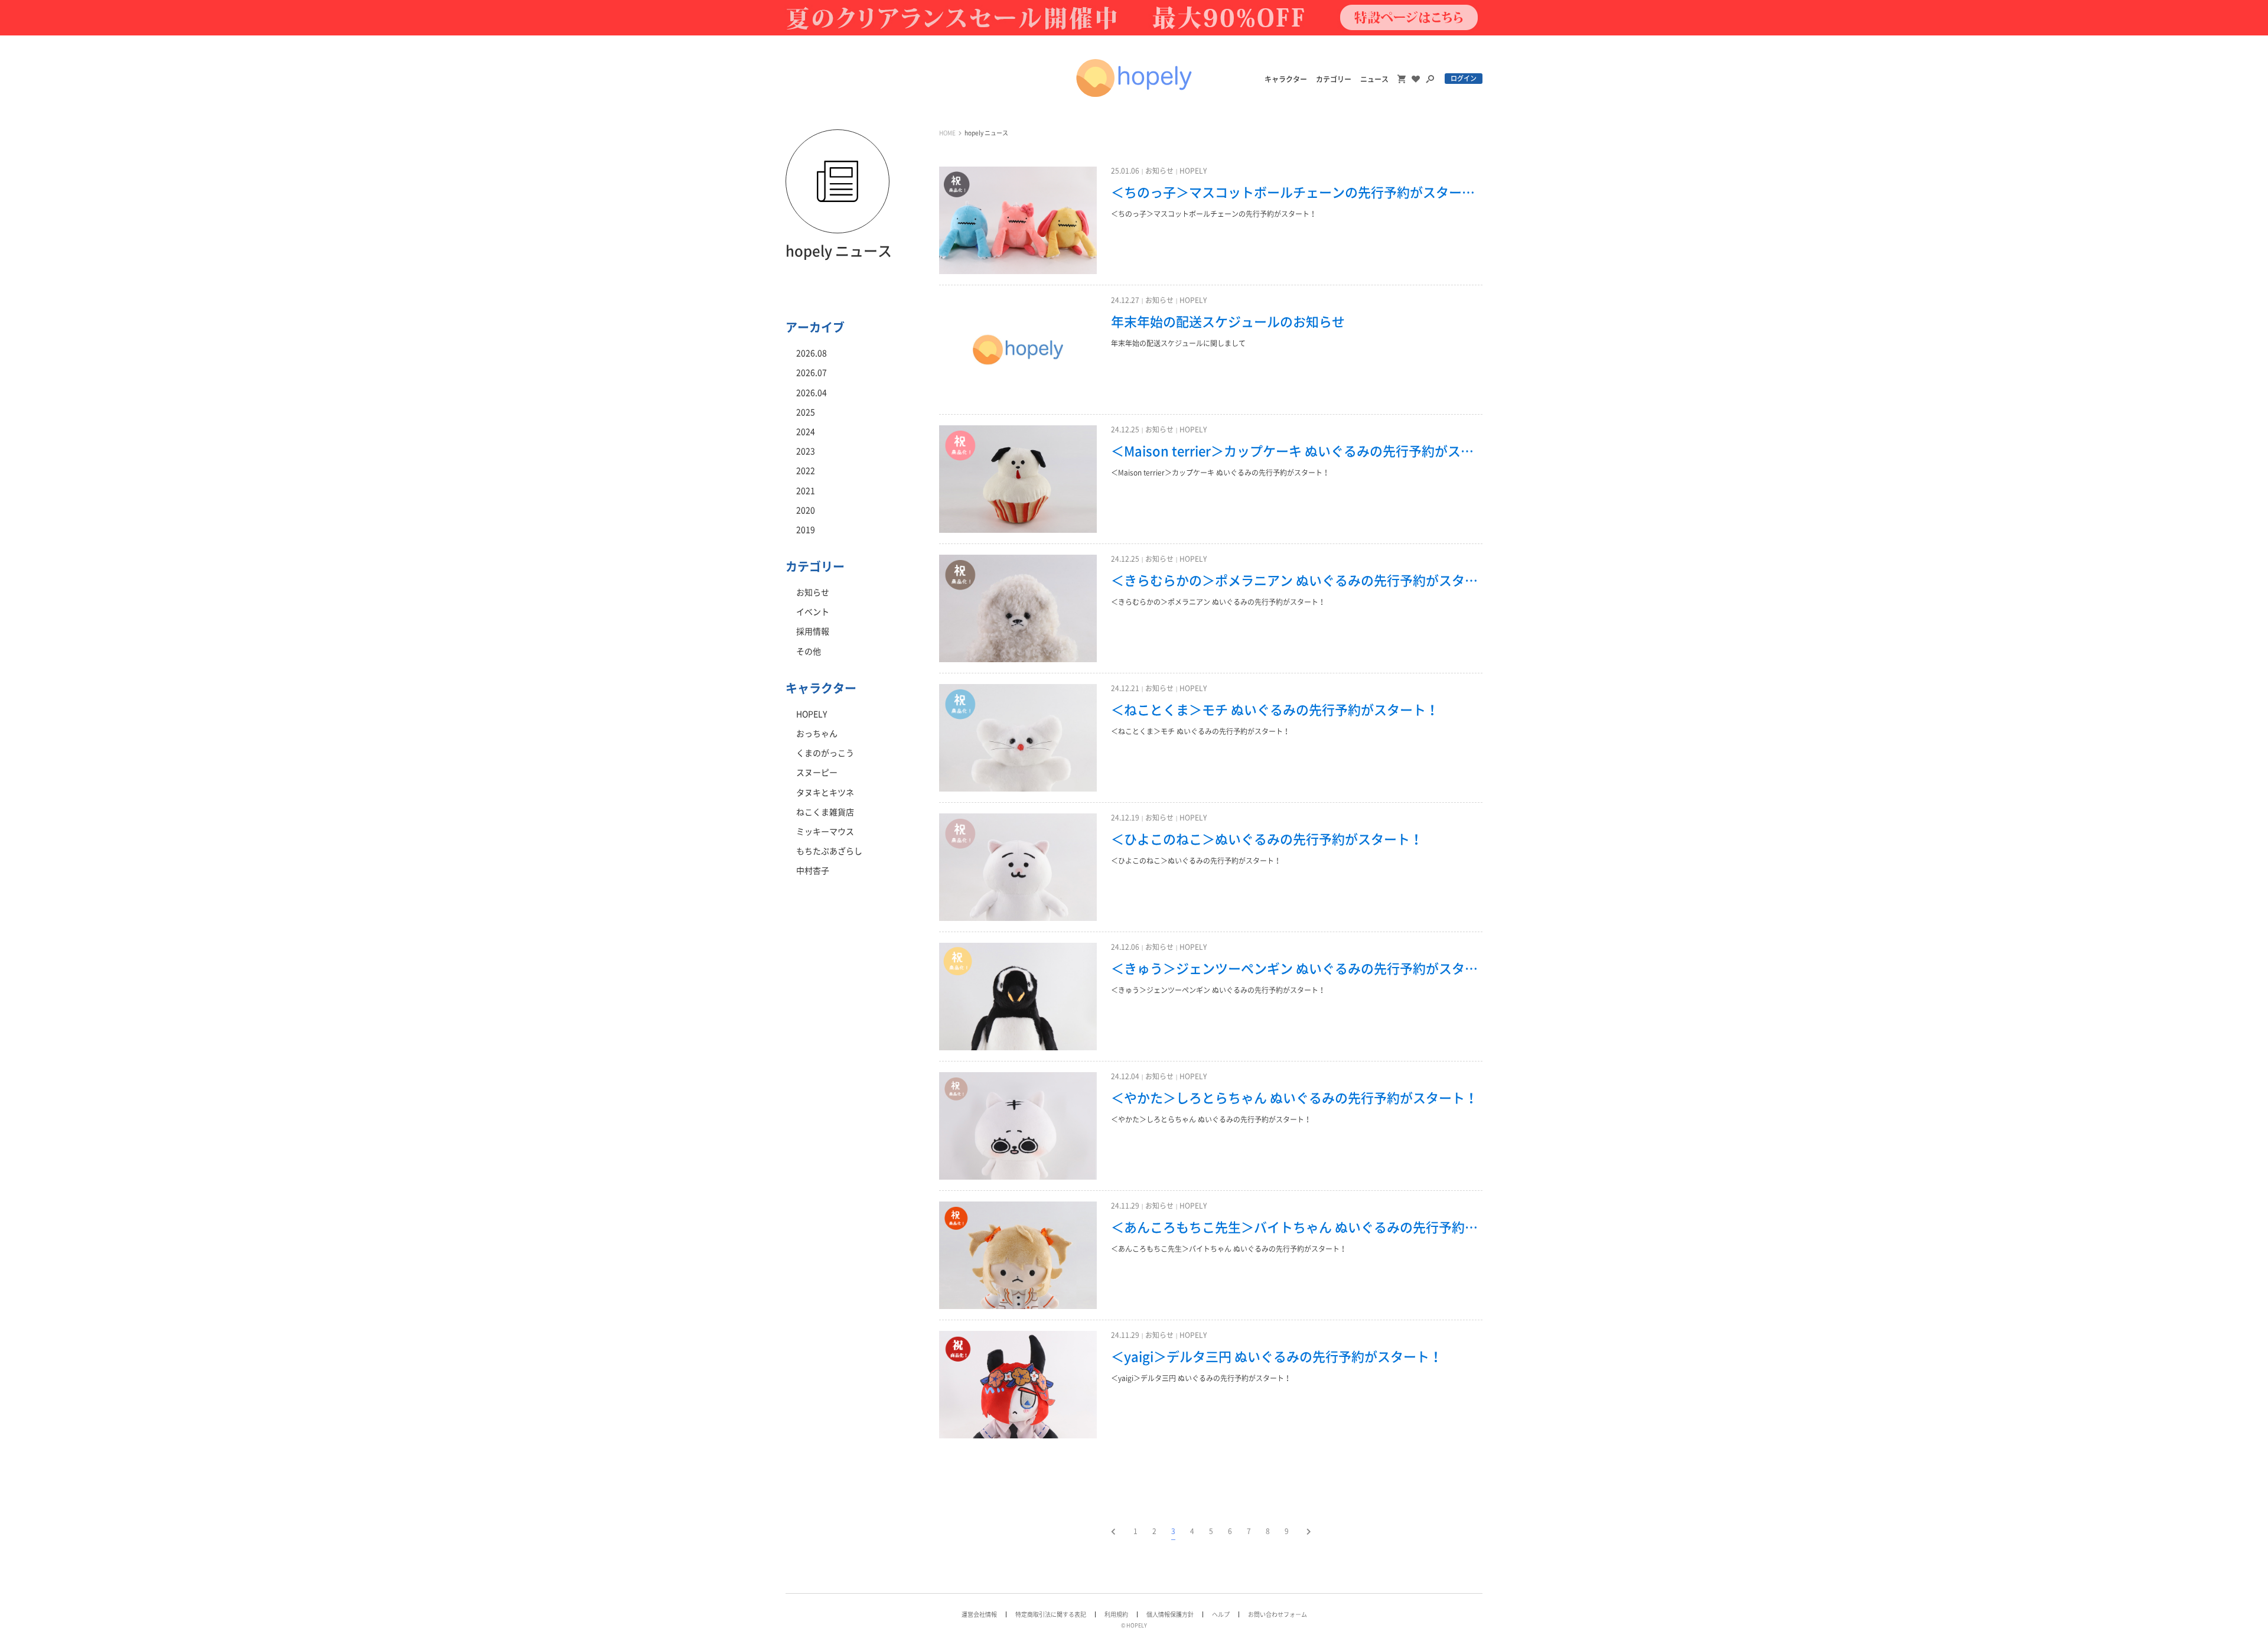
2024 (806, 432)
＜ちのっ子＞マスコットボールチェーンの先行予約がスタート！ (1297, 193)
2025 (806, 412)
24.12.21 (1125, 688)
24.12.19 (1125, 818)
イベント (813, 612)
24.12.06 (1125, 947)
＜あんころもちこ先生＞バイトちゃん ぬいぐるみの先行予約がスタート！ (1297, 1228)
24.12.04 (1125, 1076)
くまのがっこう (825, 753)
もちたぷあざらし (829, 851)
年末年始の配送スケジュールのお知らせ (1228, 322)
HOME (947, 133)
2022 (806, 471)
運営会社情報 (979, 1614)
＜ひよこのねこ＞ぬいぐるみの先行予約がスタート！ (1267, 839)
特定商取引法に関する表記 (1051, 1614)
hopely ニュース (986, 133)
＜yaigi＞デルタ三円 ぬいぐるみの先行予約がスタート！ (1277, 1357)
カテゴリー (1334, 79)
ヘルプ (1221, 1614)
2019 (806, 530)
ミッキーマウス (825, 832)
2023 (806, 451)
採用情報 (813, 631)
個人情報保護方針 (1170, 1614)
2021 (806, 491)
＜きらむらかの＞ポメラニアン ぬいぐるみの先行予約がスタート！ (1297, 581)
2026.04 (812, 393)
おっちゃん (817, 734)
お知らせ (1159, 171)
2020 (806, 510)
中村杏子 (813, 871)
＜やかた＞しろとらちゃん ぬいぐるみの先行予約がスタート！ (1294, 1098)
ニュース (1374, 79)
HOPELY (1193, 171)
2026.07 (812, 373)
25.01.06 (1125, 171)
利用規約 (1116, 1614)
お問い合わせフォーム (1278, 1614)
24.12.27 (1125, 300)
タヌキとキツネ (825, 793)
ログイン (1464, 78)
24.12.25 (1125, 429)
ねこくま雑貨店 (825, 812)
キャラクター (1286, 79)
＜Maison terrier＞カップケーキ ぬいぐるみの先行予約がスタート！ (1297, 451)
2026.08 (812, 353)
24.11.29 (1125, 1206)
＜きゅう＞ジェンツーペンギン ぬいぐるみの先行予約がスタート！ (1297, 969)
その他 (809, 652)
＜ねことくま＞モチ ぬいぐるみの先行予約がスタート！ (1275, 710)
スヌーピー (817, 773)
